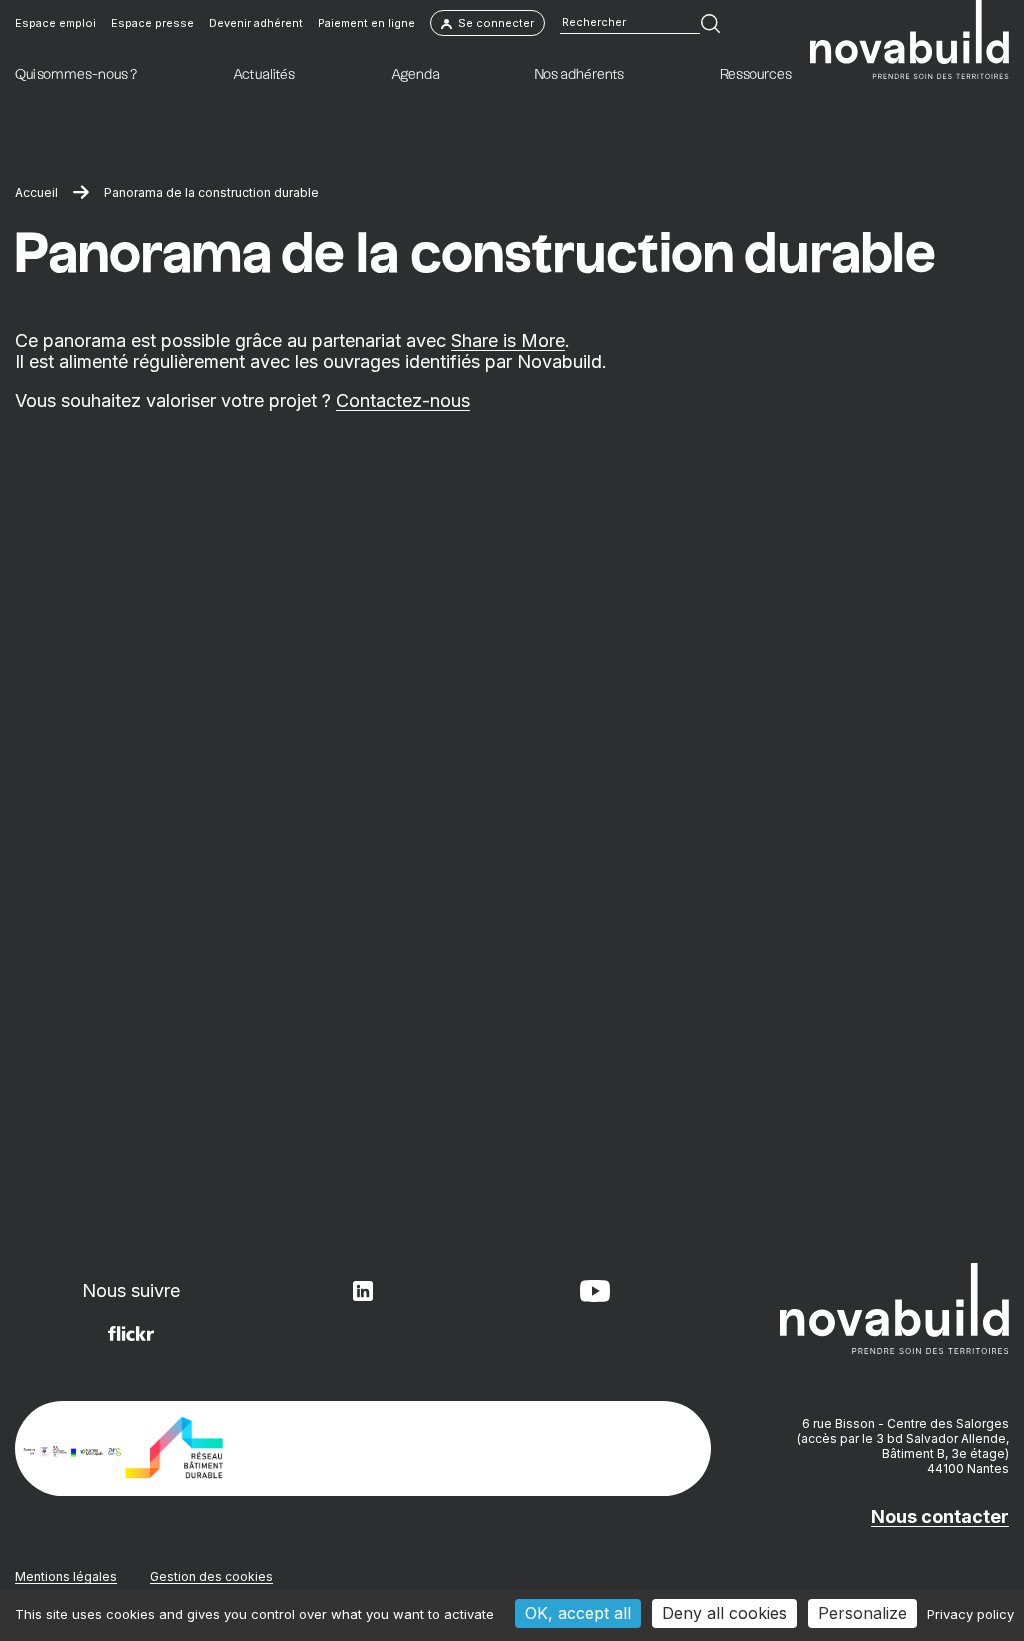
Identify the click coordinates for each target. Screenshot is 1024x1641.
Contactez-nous (403, 400)
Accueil (36, 192)
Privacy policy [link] (970, 1614)
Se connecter (496, 23)
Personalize (862, 1613)
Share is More (508, 340)
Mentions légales (66, 1576)
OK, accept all (578, 1613)
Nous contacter (940, 1516)
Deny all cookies (724, 1613)
